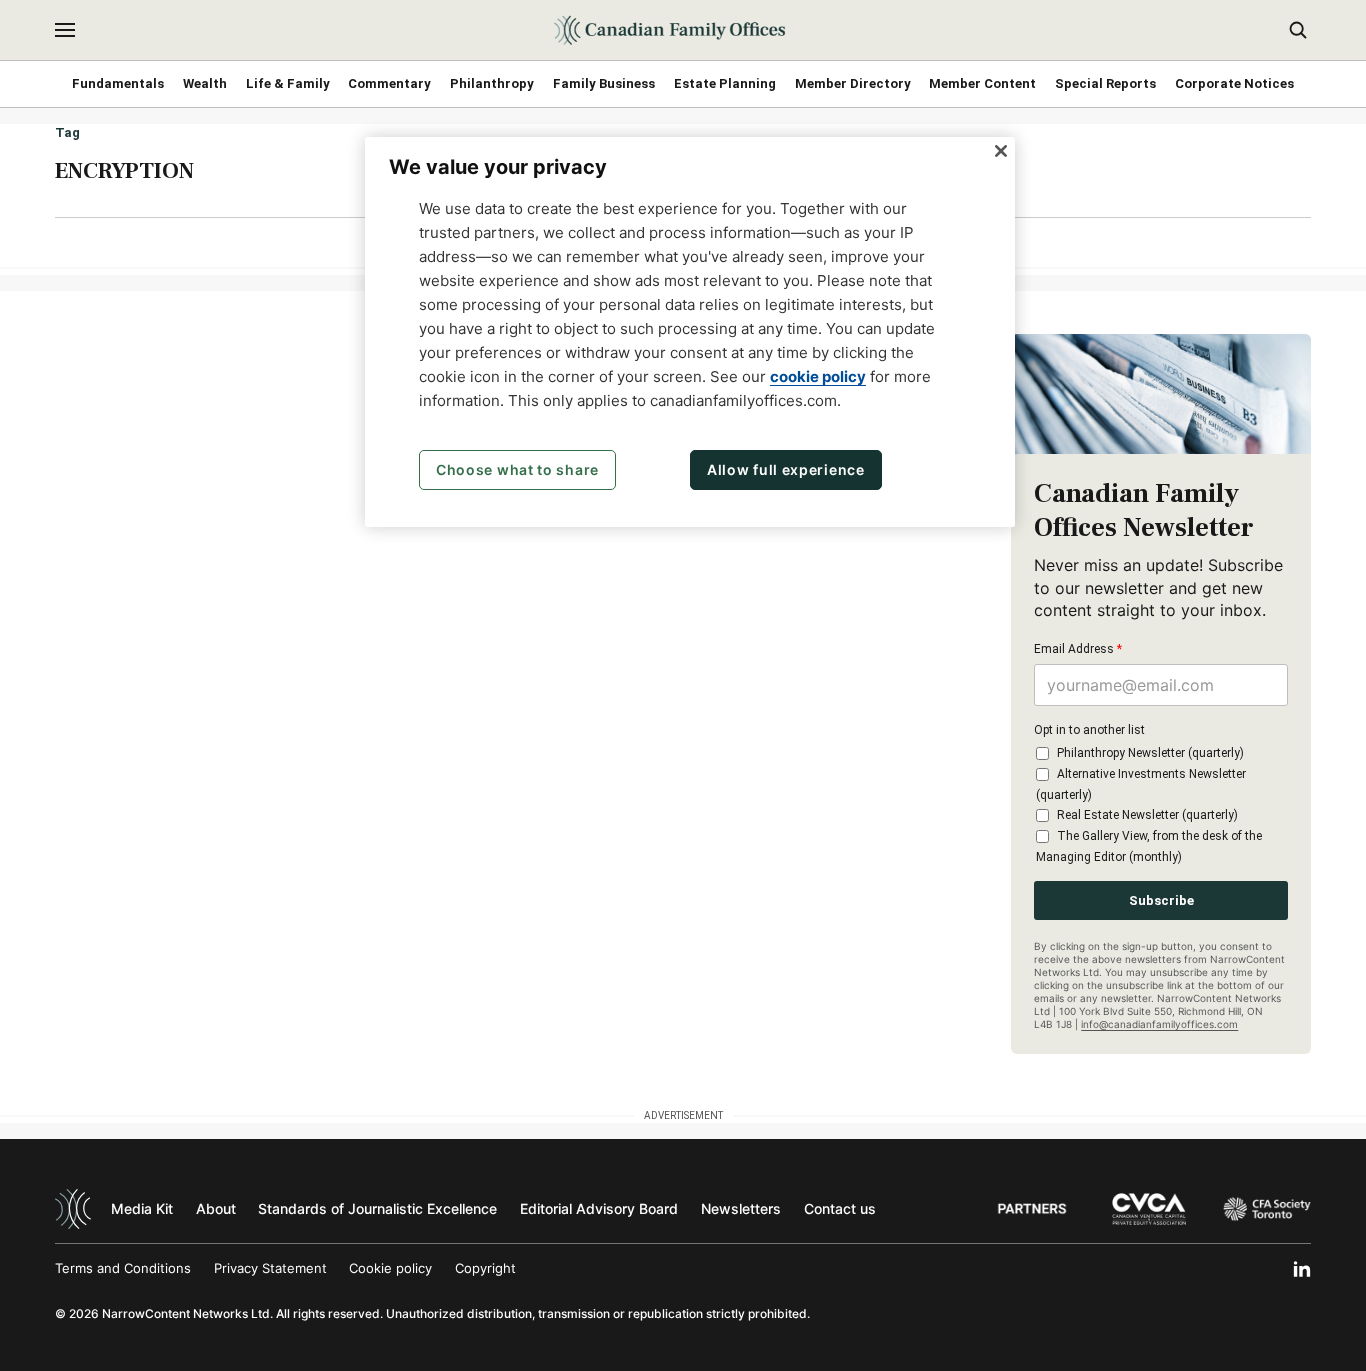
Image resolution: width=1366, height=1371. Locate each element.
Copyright (485, 1268)
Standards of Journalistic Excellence (377, 1208)
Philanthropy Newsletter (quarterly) (1150, 753)
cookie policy (818, 376)
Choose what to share (517, 469)
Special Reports (1105, 83)
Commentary (389, 83)
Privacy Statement (270, 1268)
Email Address (1078, 649)
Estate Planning (725, 83)
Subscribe (1161, 900)
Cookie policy (390, 1268)
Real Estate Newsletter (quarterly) (1147, 815)
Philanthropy (492, 83)
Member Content (982, 83)
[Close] (1001, 151)
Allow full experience (786, 469)
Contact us (840, 1208)
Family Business (604, 83)
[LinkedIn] (1302, 1269)
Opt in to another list (1089, 730)
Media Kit (142, 1208)
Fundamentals (118, 83)
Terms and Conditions (123, 1268)
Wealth (205, 83)
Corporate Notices (1234, 83)
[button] (65, 30)
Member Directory (853, 83)
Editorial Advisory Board (599, 1208)
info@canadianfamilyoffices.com (1159, 1024)
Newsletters (741, 1208)
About (216, 1208)
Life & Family (288, 83)
